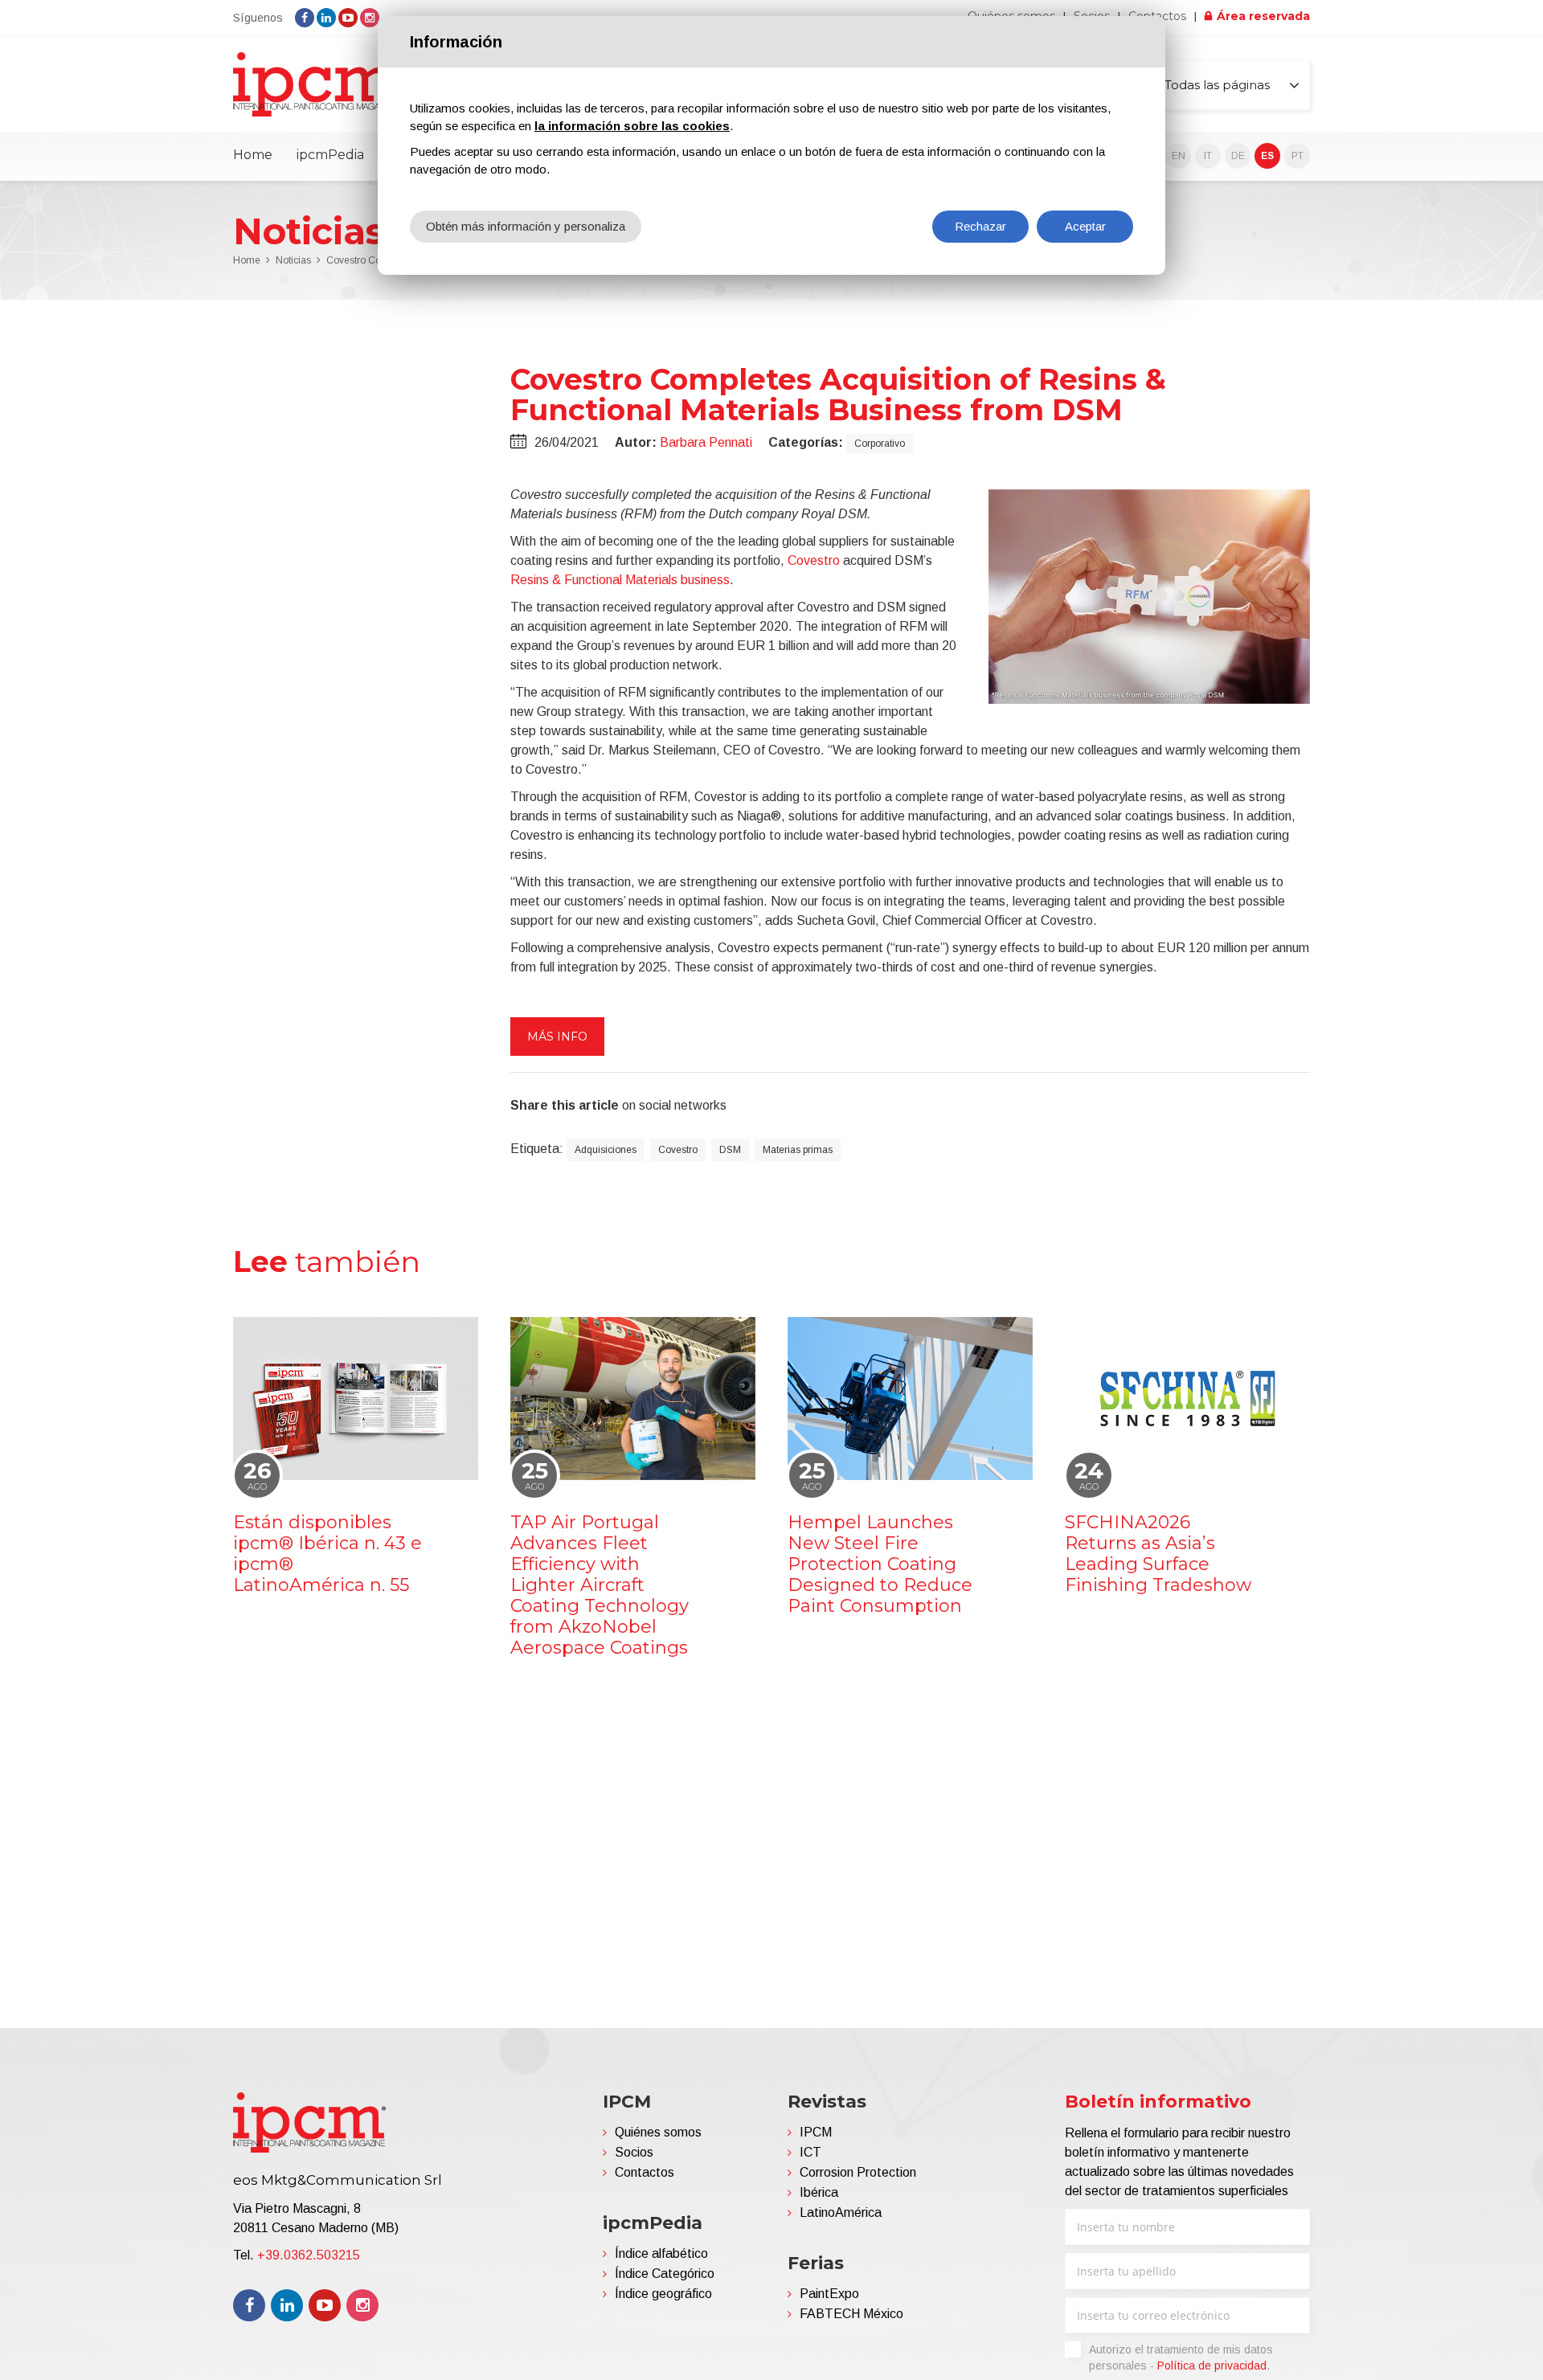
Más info (557, 1037)
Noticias (293, 260)
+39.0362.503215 (309, 2255)
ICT (810, 2152)
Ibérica (819, 2192)
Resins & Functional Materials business (620, 580)
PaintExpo (829, 2294)
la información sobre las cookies (632, 126)
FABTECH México (851, 2314)
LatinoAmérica (841, 2212)
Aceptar (1085, 226)
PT (1297, 156)
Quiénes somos (658, 2132)
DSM (730, 1150)
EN (1179, 156)
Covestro (814, 560)
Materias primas (798, 1150)
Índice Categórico (665, 2274)
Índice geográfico (663, 2294)
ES (1267, 156)
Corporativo (880, 444)
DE (1238, 156)
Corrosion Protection (858, 2172)
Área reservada (1263, 16)
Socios (634, 2152)
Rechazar (980, 226)
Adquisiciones (606, 1150)
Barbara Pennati (706, 442)
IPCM (816, 2132)
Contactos (645, 2172)
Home (253, 155)
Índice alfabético (661, 2253)
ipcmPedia (330, 155)
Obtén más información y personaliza (526, 226)
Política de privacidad (1212, 2366)
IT (1208, 156)
